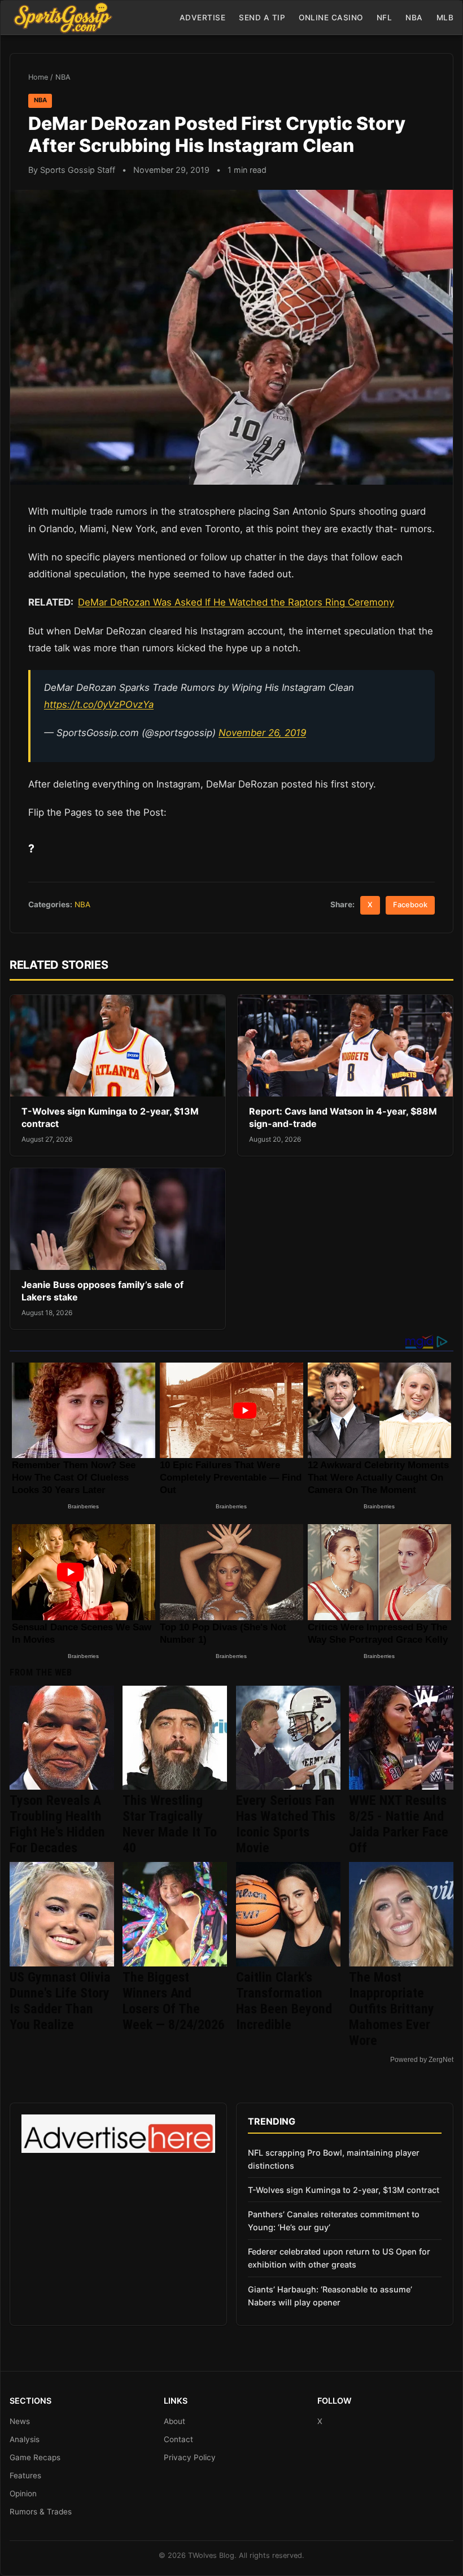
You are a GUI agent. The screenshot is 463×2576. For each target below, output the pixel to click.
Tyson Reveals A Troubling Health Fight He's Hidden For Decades (57, 1824)
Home (38, 77)
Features (25, 2475)
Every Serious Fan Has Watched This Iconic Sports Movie (286, 1824)
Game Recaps (35, 2457)
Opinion (23, 2494)
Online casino (331, 18)
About (174, 2421)
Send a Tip (262, 18)
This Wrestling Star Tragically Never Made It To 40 (170, 1824)
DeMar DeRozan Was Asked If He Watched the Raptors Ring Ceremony (236, 602)
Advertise (203, 18)
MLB (445, 18)
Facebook (410, 905)
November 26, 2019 (262, 733)
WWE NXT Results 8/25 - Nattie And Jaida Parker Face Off (399, 1824)
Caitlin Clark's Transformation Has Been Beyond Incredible (284, 2001)
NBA (414, 18)
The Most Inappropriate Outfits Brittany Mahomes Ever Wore (392, 2009)
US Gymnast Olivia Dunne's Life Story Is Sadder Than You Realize (60, 2001)
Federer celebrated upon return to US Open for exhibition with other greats (339, 2258)
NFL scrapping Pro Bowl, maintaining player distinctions (334, 2159)
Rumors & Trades (41, 2512)
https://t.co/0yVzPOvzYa (99, 704)
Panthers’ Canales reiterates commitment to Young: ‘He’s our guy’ (334, 2221)
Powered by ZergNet (422, 2060)
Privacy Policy (190, 2457)
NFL (385, 18)
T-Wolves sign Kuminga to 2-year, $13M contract (344, 2190)
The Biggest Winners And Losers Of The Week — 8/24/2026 (174, 2001)
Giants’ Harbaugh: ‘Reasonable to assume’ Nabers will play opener (330, 2296)
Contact (178, 2439)
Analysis (25, 2439)
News (20, 2421)
